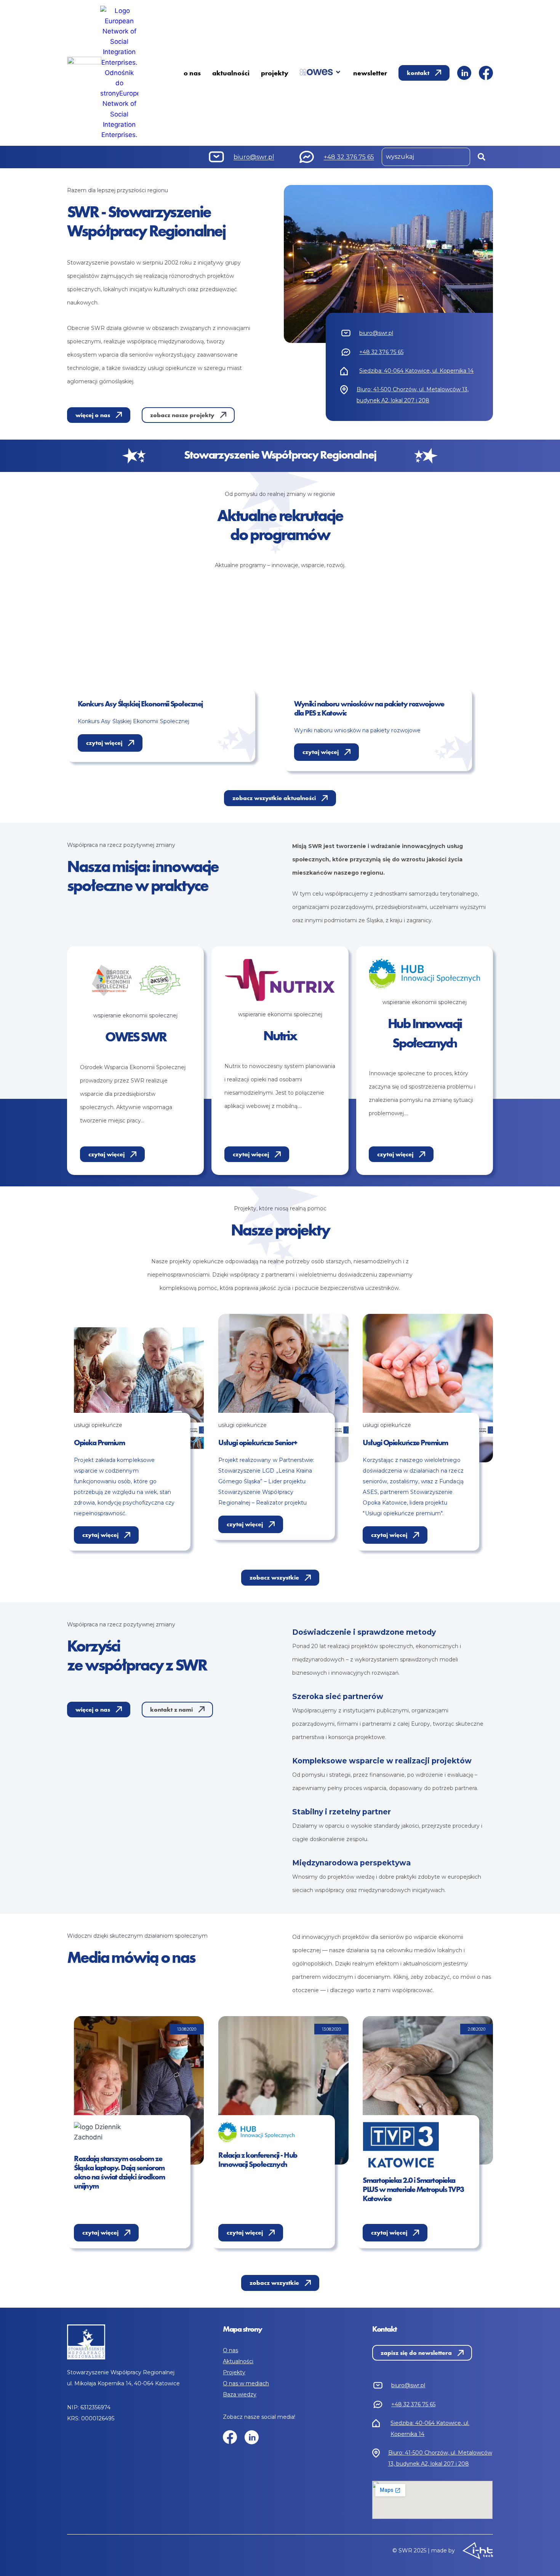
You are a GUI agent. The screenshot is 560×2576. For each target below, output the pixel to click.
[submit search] (482, 157)
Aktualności (238, 2361)
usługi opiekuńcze (98, 1425)
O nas (230, 2350)
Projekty (234, 2372)
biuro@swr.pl (254, 157)
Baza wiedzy (240, 2394)
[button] (321, 72)
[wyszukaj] (426, 157)
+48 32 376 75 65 (349, 157)
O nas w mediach (246, 2383)
